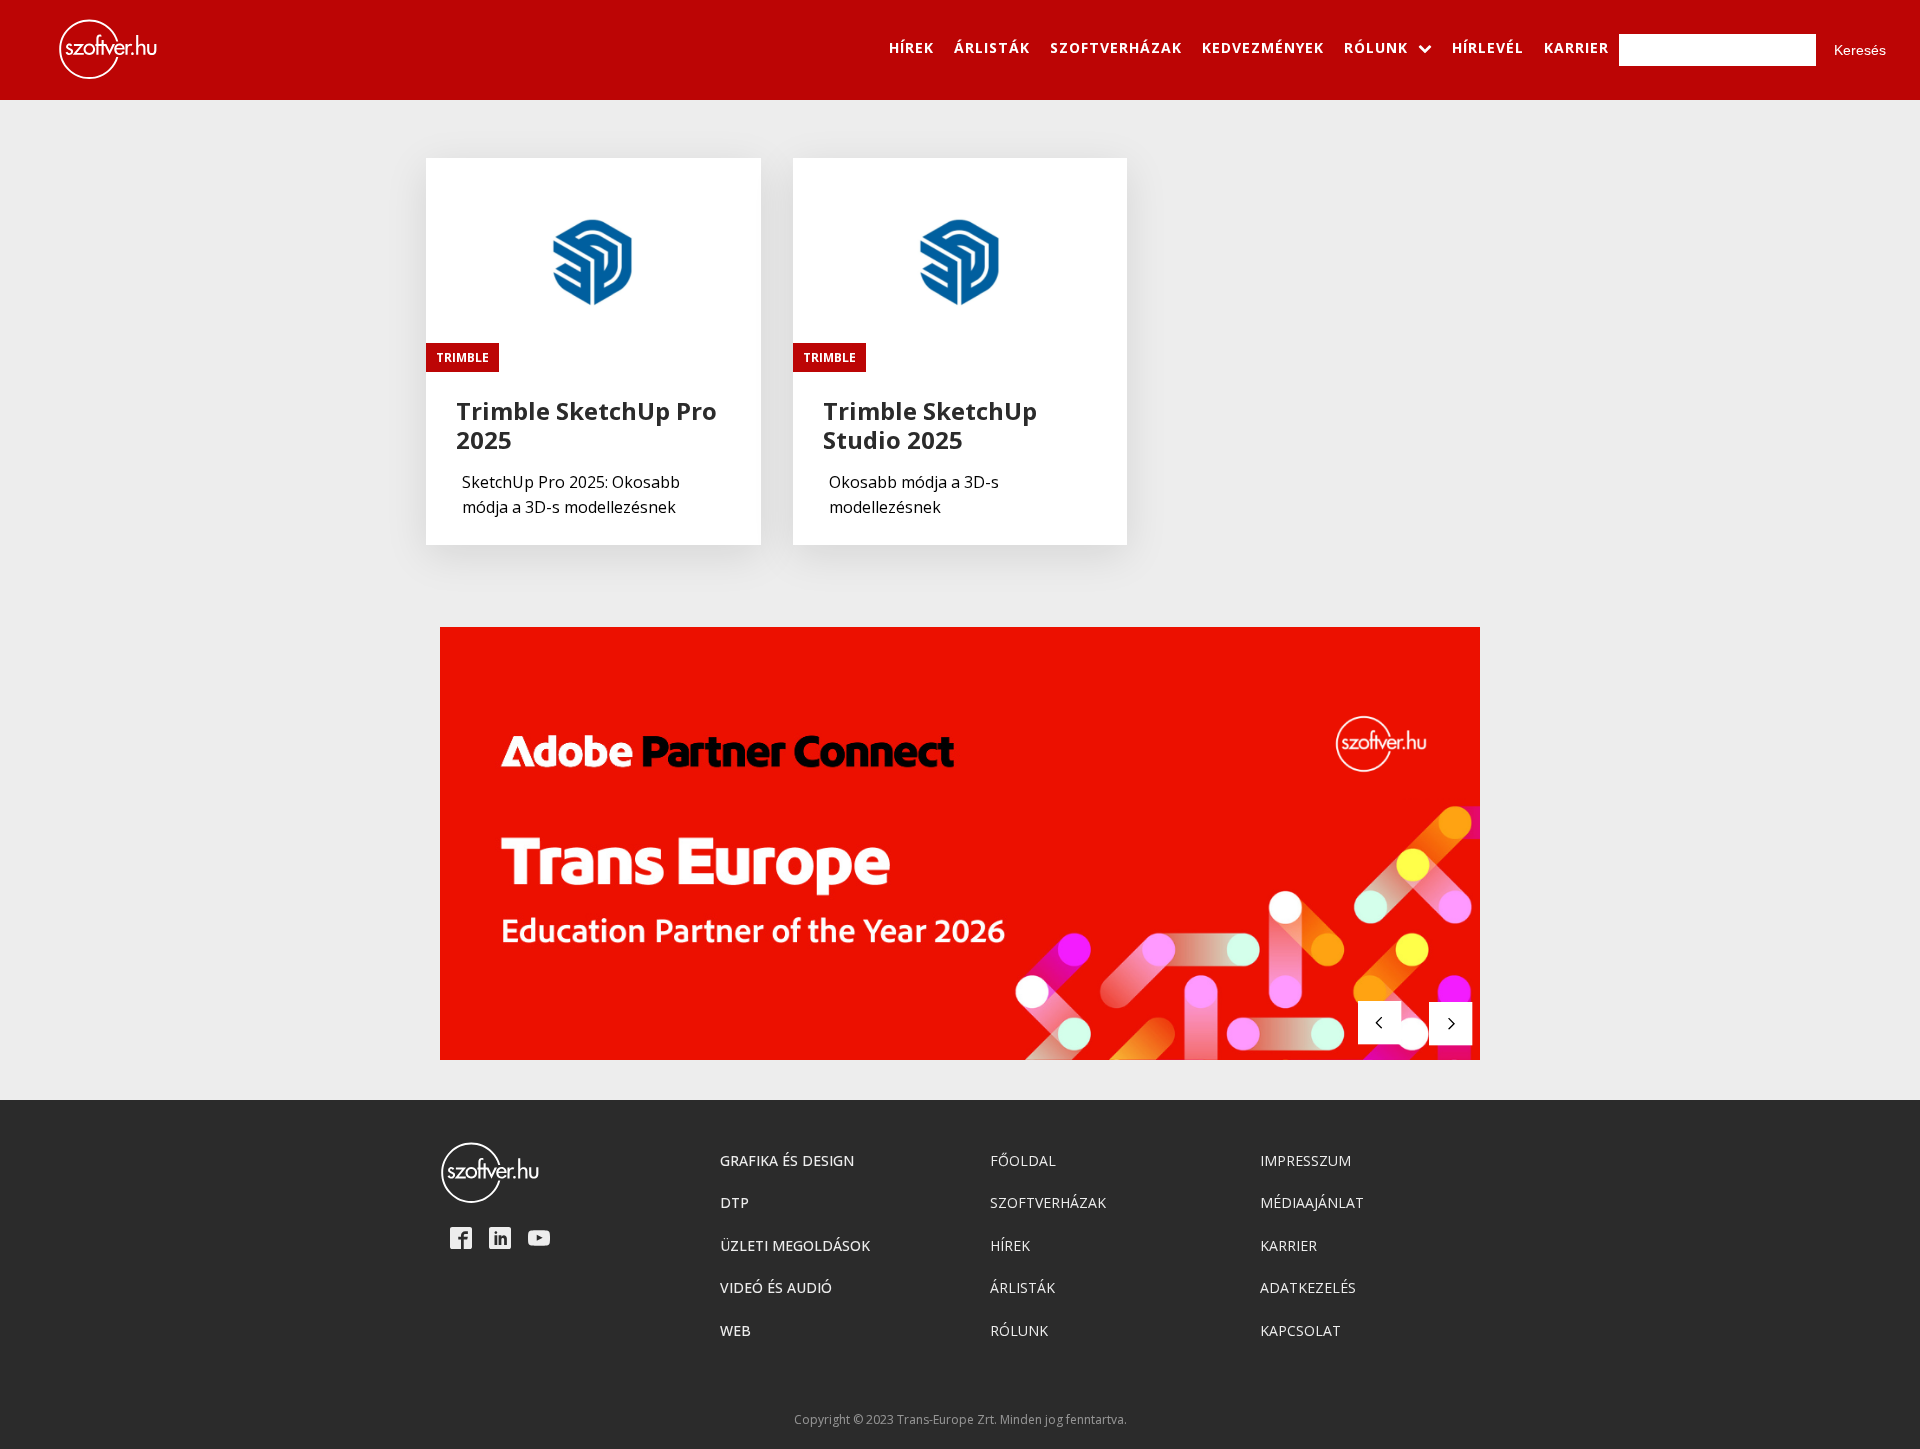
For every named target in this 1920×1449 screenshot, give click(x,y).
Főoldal (1023, 1160)
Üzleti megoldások (795, 1245)
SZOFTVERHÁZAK (1116, 47)
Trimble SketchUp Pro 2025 (586, 426)
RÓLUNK (1376, 47)
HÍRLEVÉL (1488, 47)
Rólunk (1019, 1330)
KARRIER (1576, 47)
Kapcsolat (1300, 1330)
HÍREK (911, 47)
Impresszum (1305, 1160)
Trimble (462, 357)
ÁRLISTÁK (992, 47)
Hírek (1010, 1245)
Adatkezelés (1308, 1287)
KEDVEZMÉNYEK (1263, 47)
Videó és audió (776, 1287)
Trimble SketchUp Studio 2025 (930, 426)
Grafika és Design (787, 1160)
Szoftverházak (1048, 1202)
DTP (734, 1202)
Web (735, 1330)
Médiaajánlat (1312, 1202)
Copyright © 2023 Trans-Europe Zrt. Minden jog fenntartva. (960, 1420)
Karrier (1288, 1245)
